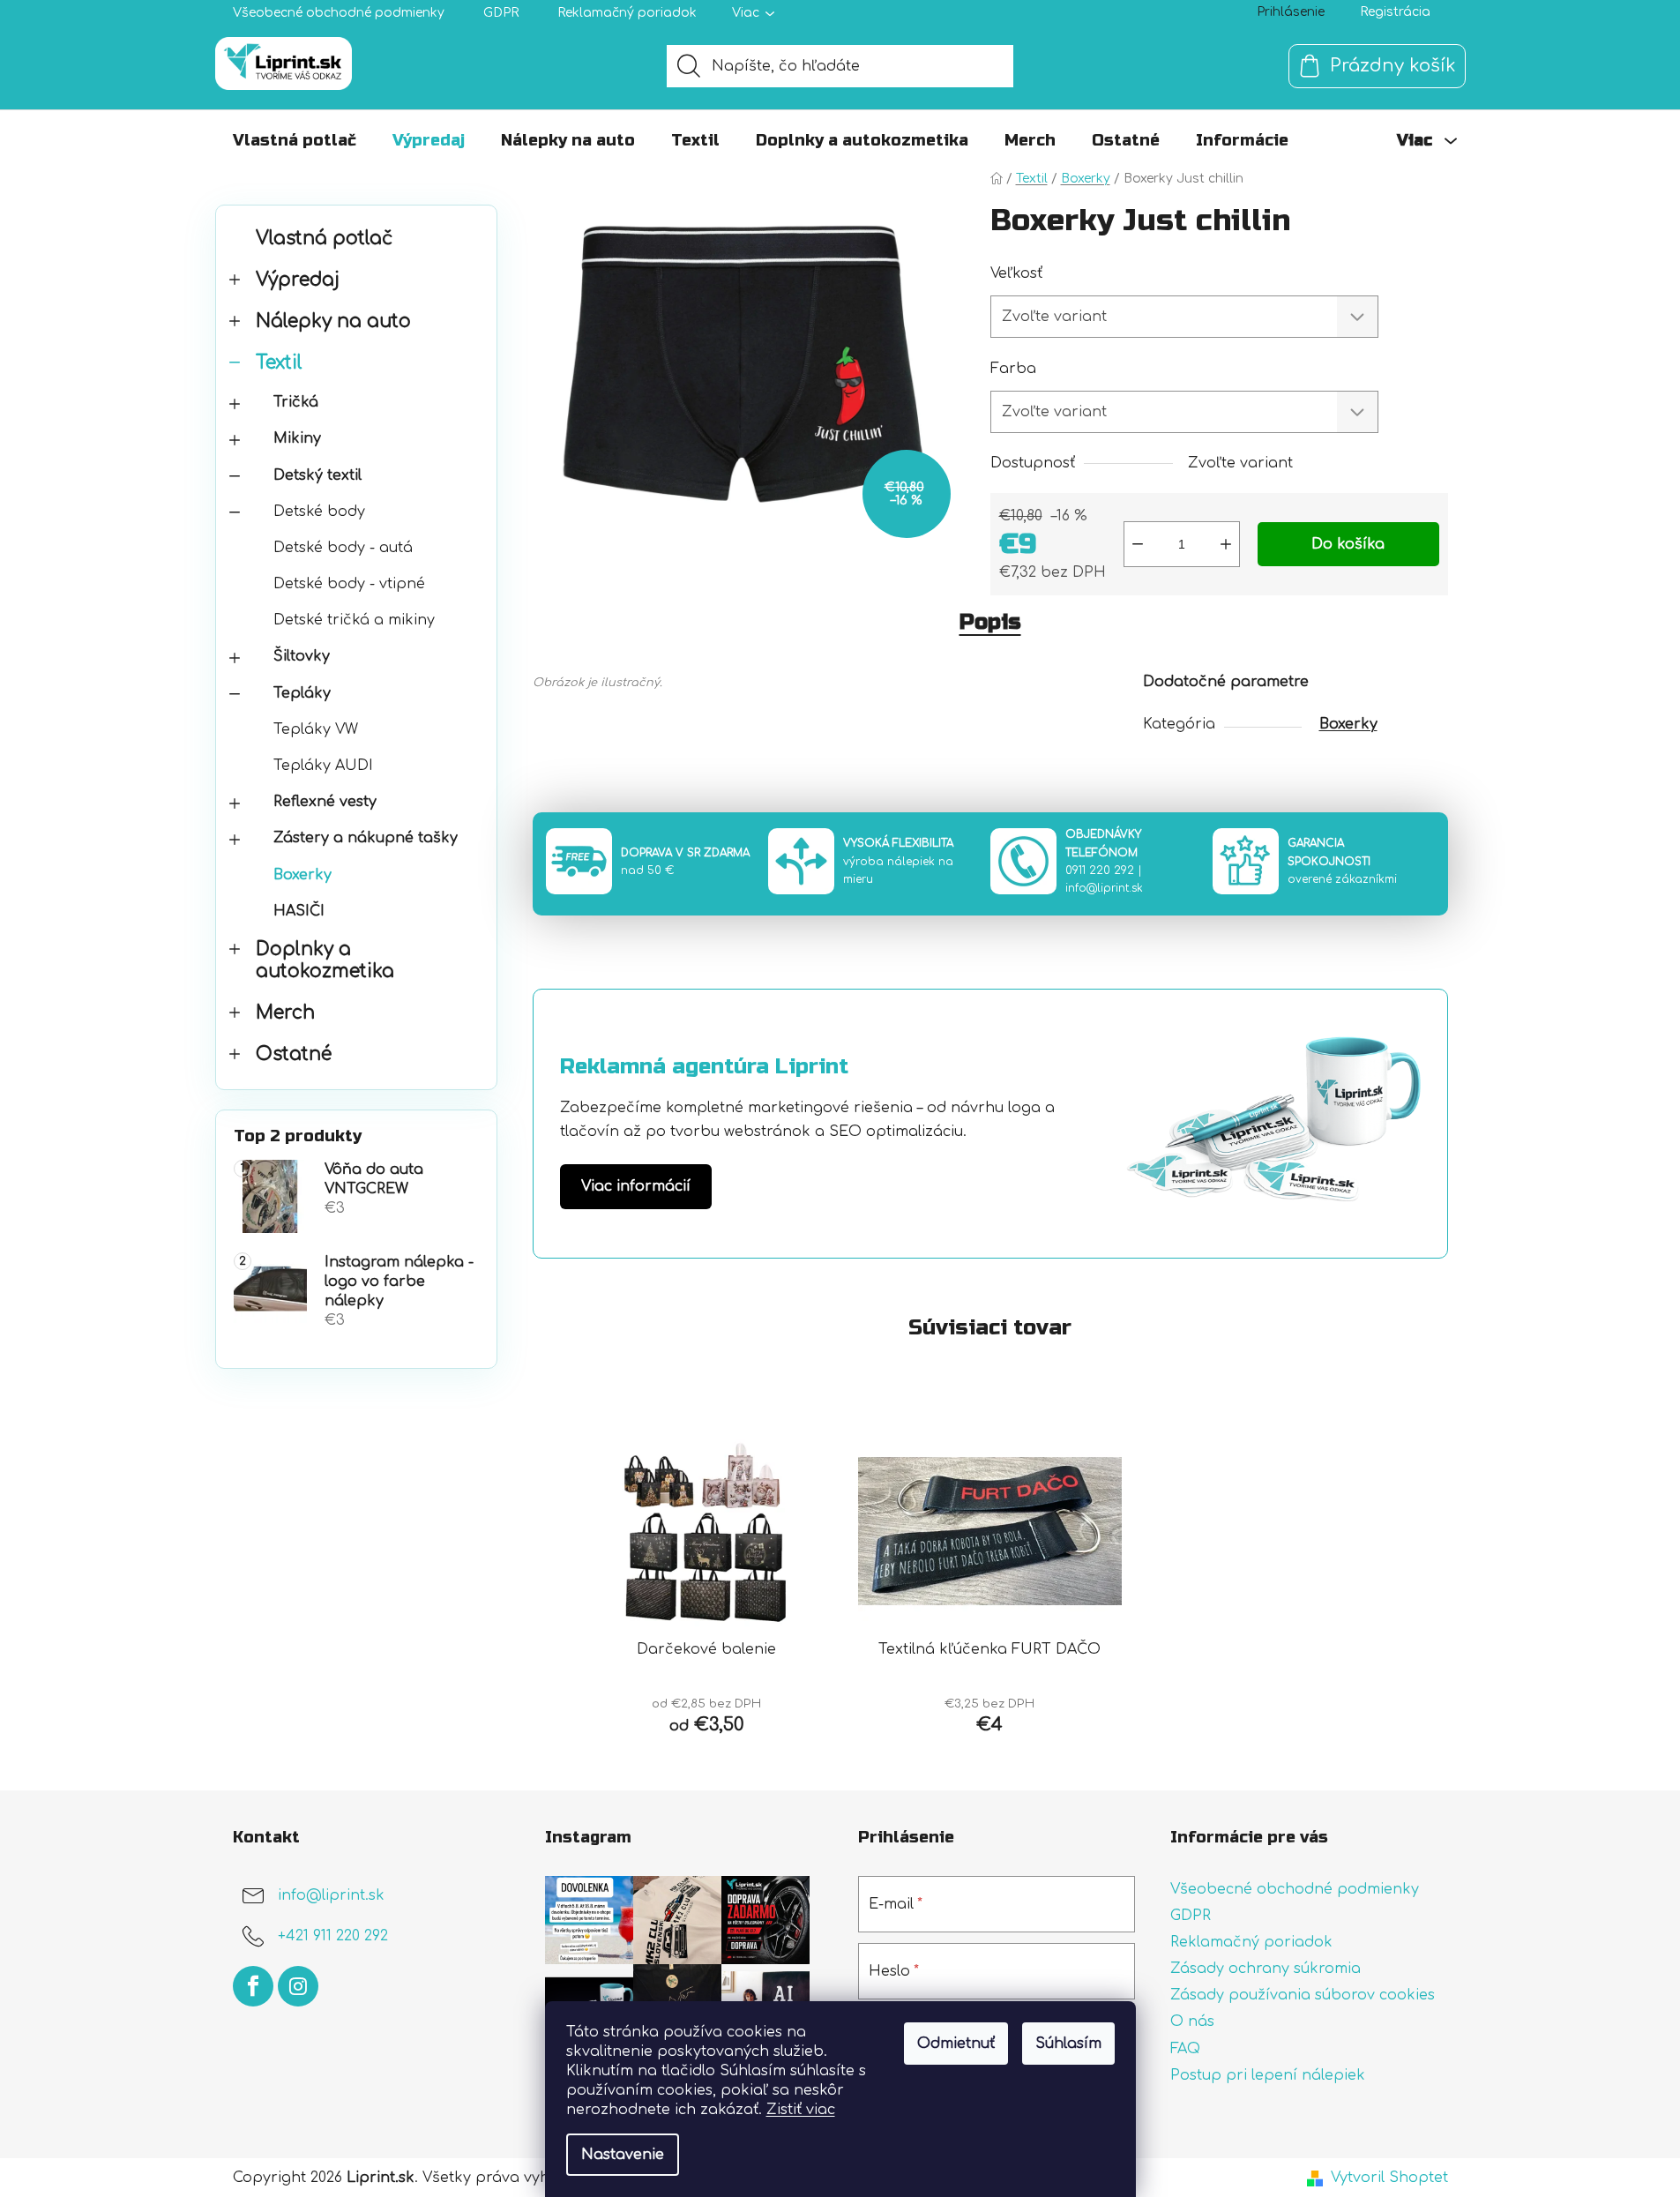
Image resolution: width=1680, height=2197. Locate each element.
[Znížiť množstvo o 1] (1138, 544)
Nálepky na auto (333, 321)
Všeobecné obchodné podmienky (339, 13)
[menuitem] (295, 140)
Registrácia (1395, 12)
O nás (1192, 2021)
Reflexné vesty (325, 802)
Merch (285, 1013)
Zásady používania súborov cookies (1303, 1995)
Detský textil (317, 475)
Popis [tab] (990, 622)
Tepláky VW (316, 729)
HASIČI (299, 911)
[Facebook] (253, 1986)
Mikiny (297, 438)
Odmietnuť (956, 2044)
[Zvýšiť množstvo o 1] (1226, 544)
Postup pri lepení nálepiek (1268, 2075)
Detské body (319, 512)
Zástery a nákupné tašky (366, 838)
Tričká (296, 402)
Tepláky (302, 693)
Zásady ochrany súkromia (1266, 1969)
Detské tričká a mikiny (354, 620)
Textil (279, 363)
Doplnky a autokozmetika (325, 960)
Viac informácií (636, 1186)
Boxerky (302, 875)
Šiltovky (302, 656)
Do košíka (1348, 544)
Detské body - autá (343, 548)
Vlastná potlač (324, 239)
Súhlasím (1068, 2044)
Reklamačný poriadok (627, 13)
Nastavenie (623, 2155)
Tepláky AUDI (323, 766)
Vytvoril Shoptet (1389, 2178)
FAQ (1185, 2049)
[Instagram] (298, 1986)
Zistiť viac (801, 2110)
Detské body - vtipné (349, 584)
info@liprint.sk (1104, 888)
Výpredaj (298, 280)
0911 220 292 (1100, 871)
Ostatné (294, 1054)
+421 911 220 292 (333, 1936)
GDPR (501, 13)
